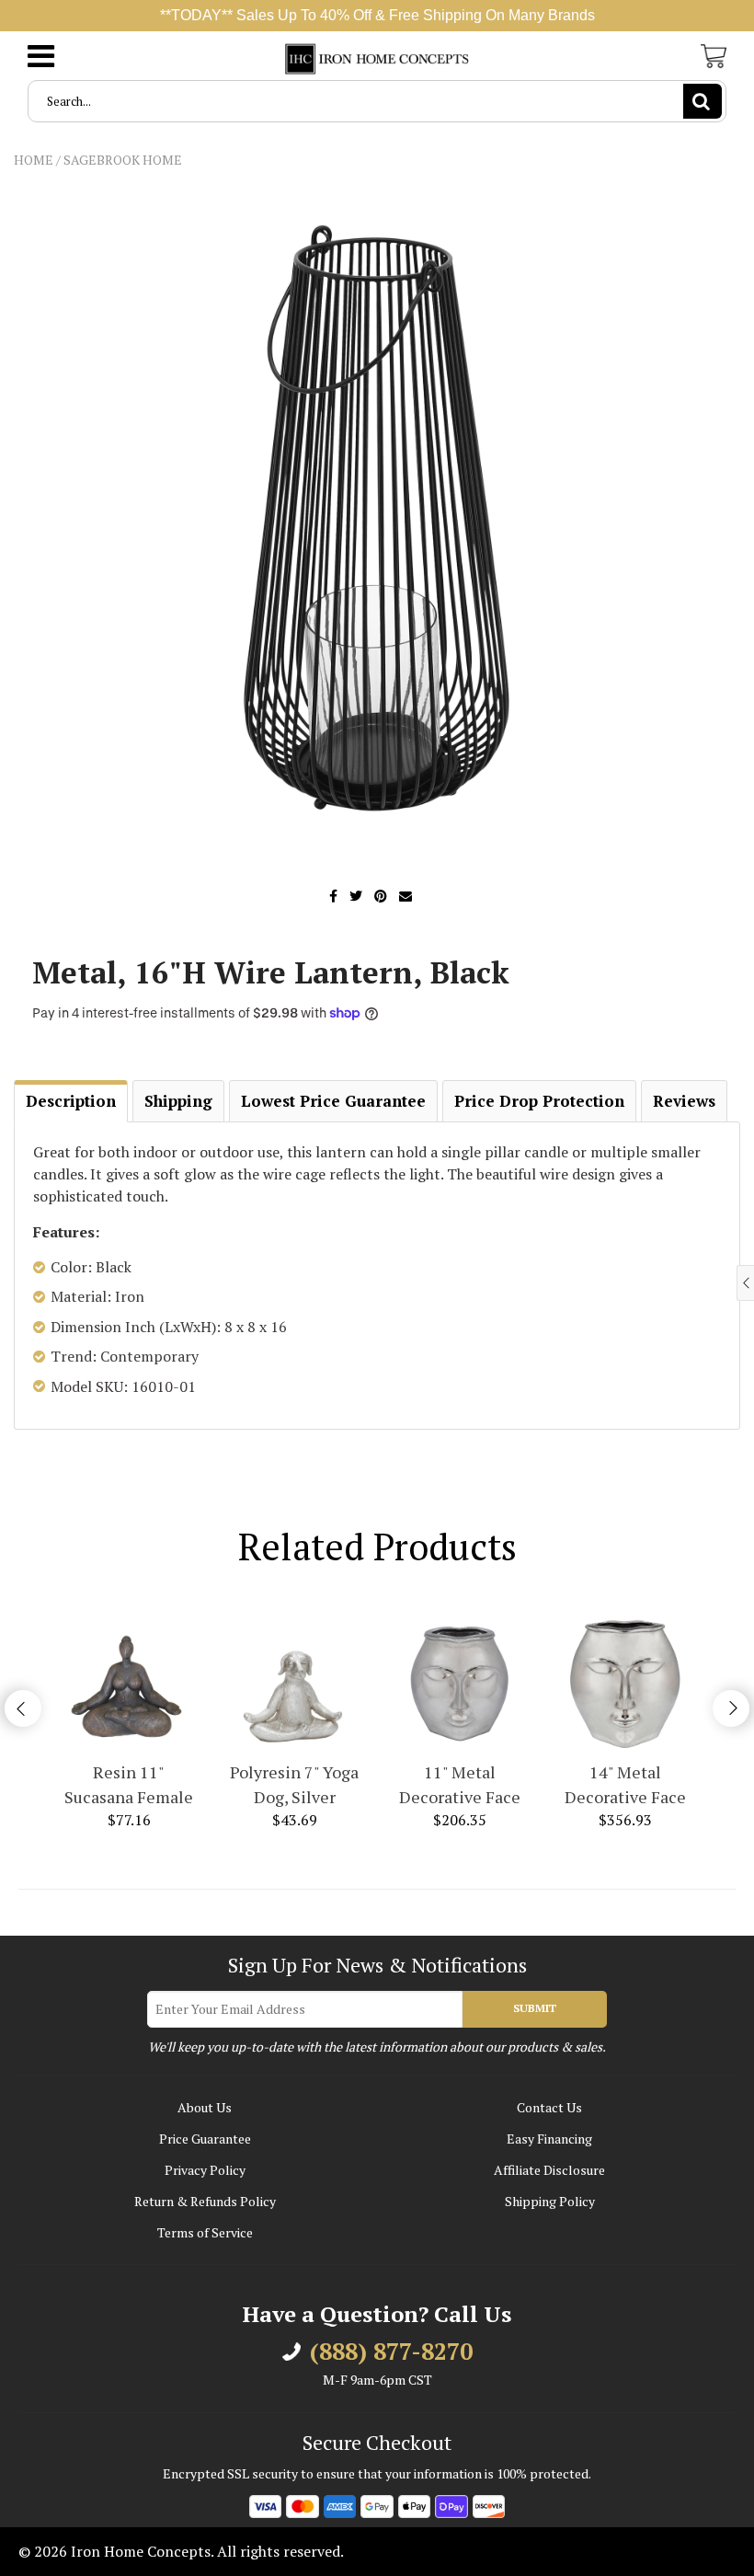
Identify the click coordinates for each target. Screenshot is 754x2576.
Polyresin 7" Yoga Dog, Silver (294, 1784)
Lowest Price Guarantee (333, 1101)
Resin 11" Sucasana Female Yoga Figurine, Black (129, 1785)
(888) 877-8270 (391, 2352)
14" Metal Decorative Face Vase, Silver (625, 1785)
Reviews (684, 1101)
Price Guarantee (205, 2139)
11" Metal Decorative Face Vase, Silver (460, 1785)
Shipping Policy (550, 2201)
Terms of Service (205, 2232)
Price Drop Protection (539, 1101)
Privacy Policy (205, 2170)
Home (34, 160)
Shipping (178, 1101)
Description (71, 1101)
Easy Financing (549, 2139)
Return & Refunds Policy (205, 2201)
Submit (535, 2008)
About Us (205, 2107)
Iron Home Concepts (141, 2551)
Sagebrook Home (123, 160)
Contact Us (549, 2107)
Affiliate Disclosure (549, 2170)
